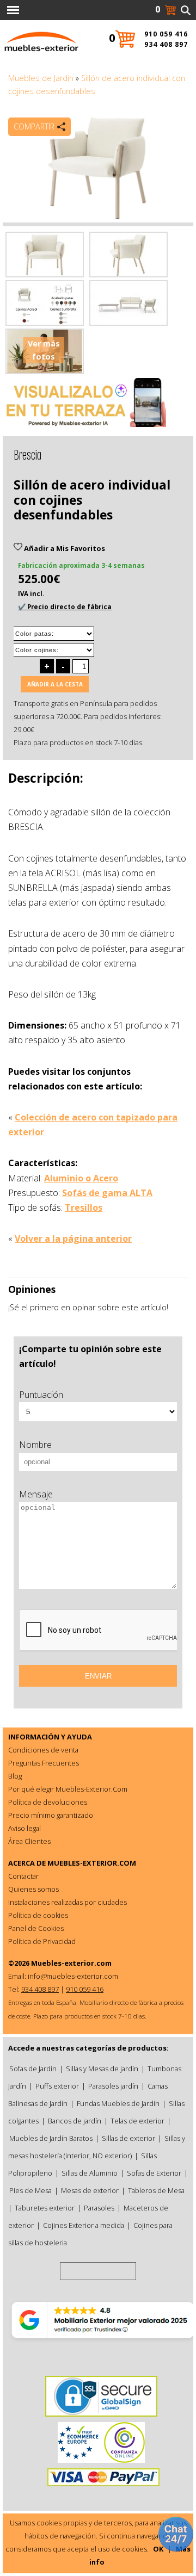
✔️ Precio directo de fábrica (65, 607)
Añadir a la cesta (55, 684)
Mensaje (36, 1494)
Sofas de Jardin (33, 2069)
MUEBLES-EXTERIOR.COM (92, 1863)
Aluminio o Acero (81, 1178)
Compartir (34, 126)
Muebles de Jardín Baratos (51, 2138)
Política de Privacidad (42, 1941)
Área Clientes (29, 1841)
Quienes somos (33, 1889)
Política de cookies (38, 1915)
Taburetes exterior (45, 2208)
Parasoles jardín (113, 2086)
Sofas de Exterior (154, 2173)
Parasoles (99, 2208)
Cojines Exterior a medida (84, 2225)
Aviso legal (24, 1828)
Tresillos (84, 1207)
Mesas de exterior (90, 2190)
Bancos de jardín (75, 2121)
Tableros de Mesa (156, 2190)
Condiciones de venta (43, 1750)
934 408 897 (166, 44)
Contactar (23, 1876)
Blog (15, 1776)
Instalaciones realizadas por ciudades (68, 1902)
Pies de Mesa (30, 2190)
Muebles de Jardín (41, 78)
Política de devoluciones (48, 1802)
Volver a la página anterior (73, 1239)
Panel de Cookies (36, 1928)
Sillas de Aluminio (90, 2173)
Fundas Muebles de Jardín (118, 2103)
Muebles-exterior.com (71, 1963)
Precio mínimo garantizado (51, 1815)
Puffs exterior (57, 2086)
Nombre (35, 1445)
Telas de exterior (137, 2121)
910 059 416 (166, 34)
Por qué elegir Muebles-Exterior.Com (68, 1789)
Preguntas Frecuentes (44, 1763)
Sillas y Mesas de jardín (102, 2069)
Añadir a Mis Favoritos (64, 548)
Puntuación (41, 1395)
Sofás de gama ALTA (107, 1193)
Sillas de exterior (128, 2138)
